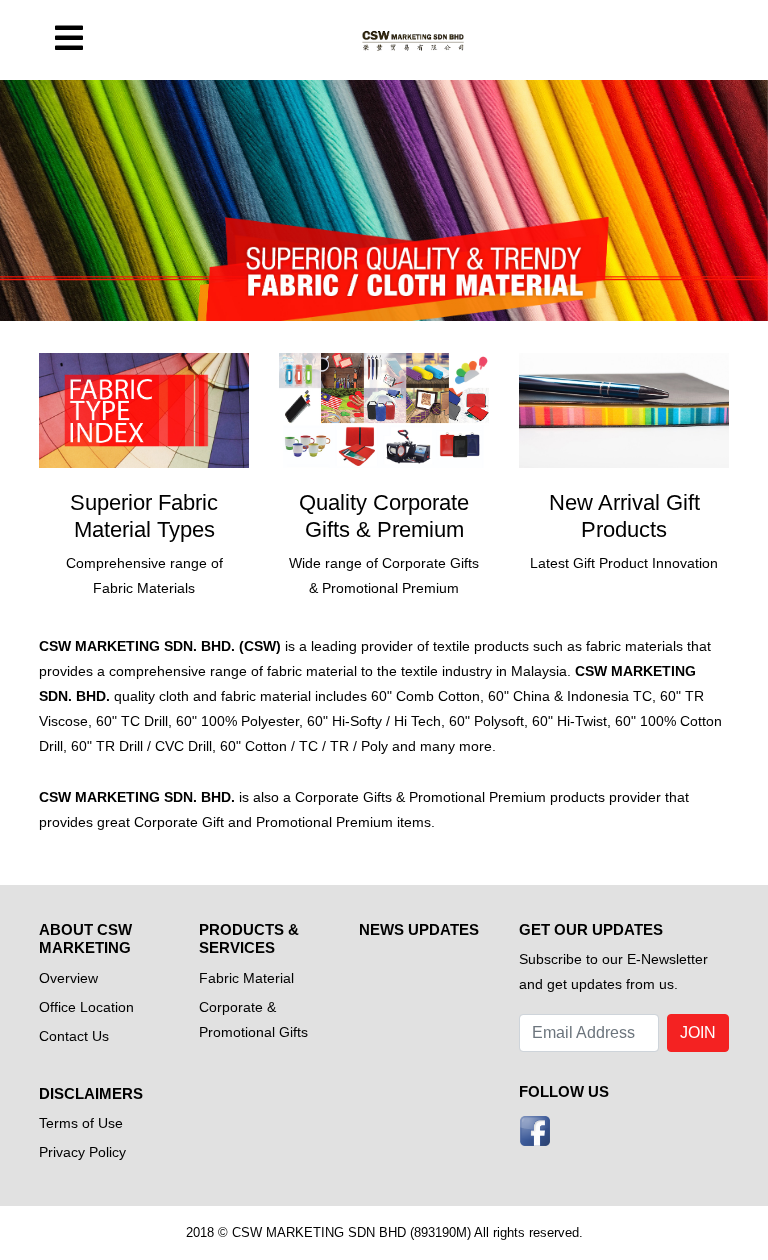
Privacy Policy (82, 1152)
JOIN (698, 1032)
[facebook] (535, 1129)
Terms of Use (81, 1123)
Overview (68, 978)
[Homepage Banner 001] (384, 200)
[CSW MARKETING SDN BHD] (414, 40)
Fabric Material (246, 978)
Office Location (86, 1007)
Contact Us (74, 1036)
